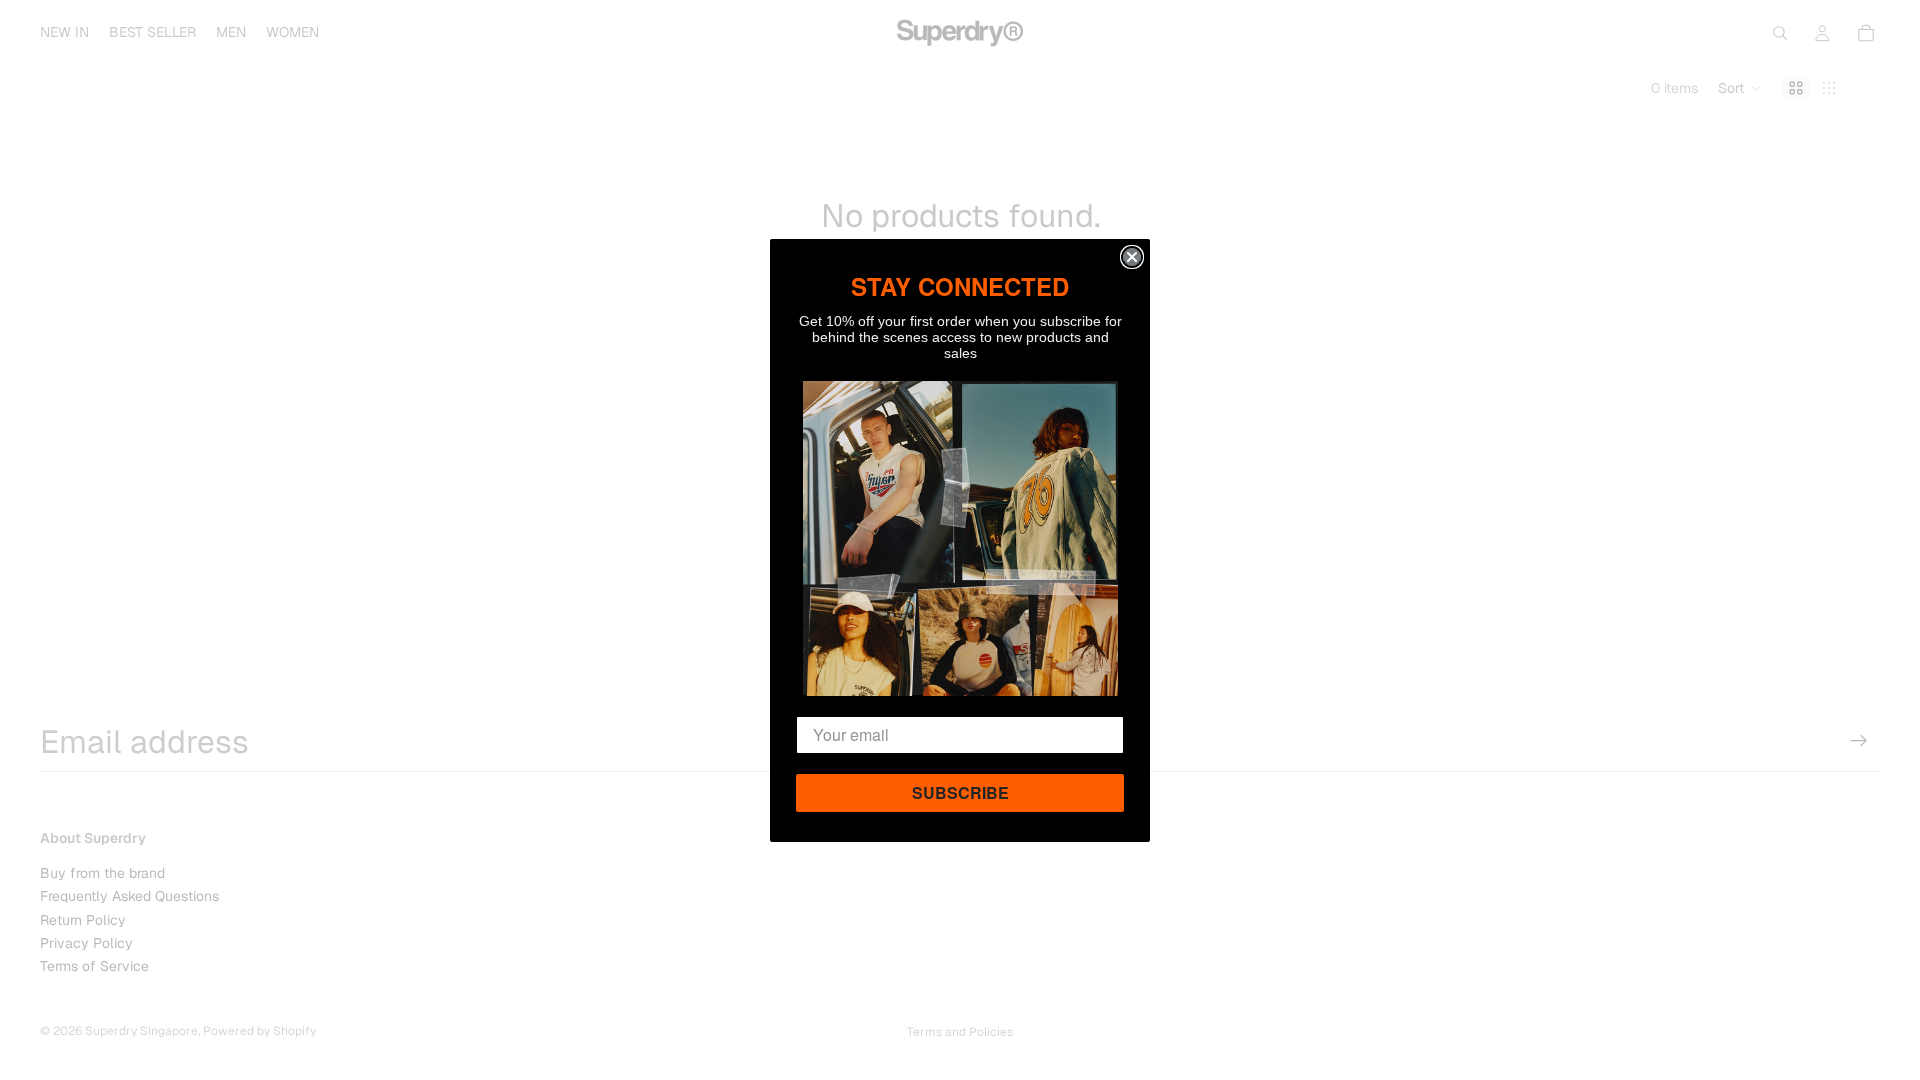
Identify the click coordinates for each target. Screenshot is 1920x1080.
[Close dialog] (1132, 257)
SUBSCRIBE (960, 792)
